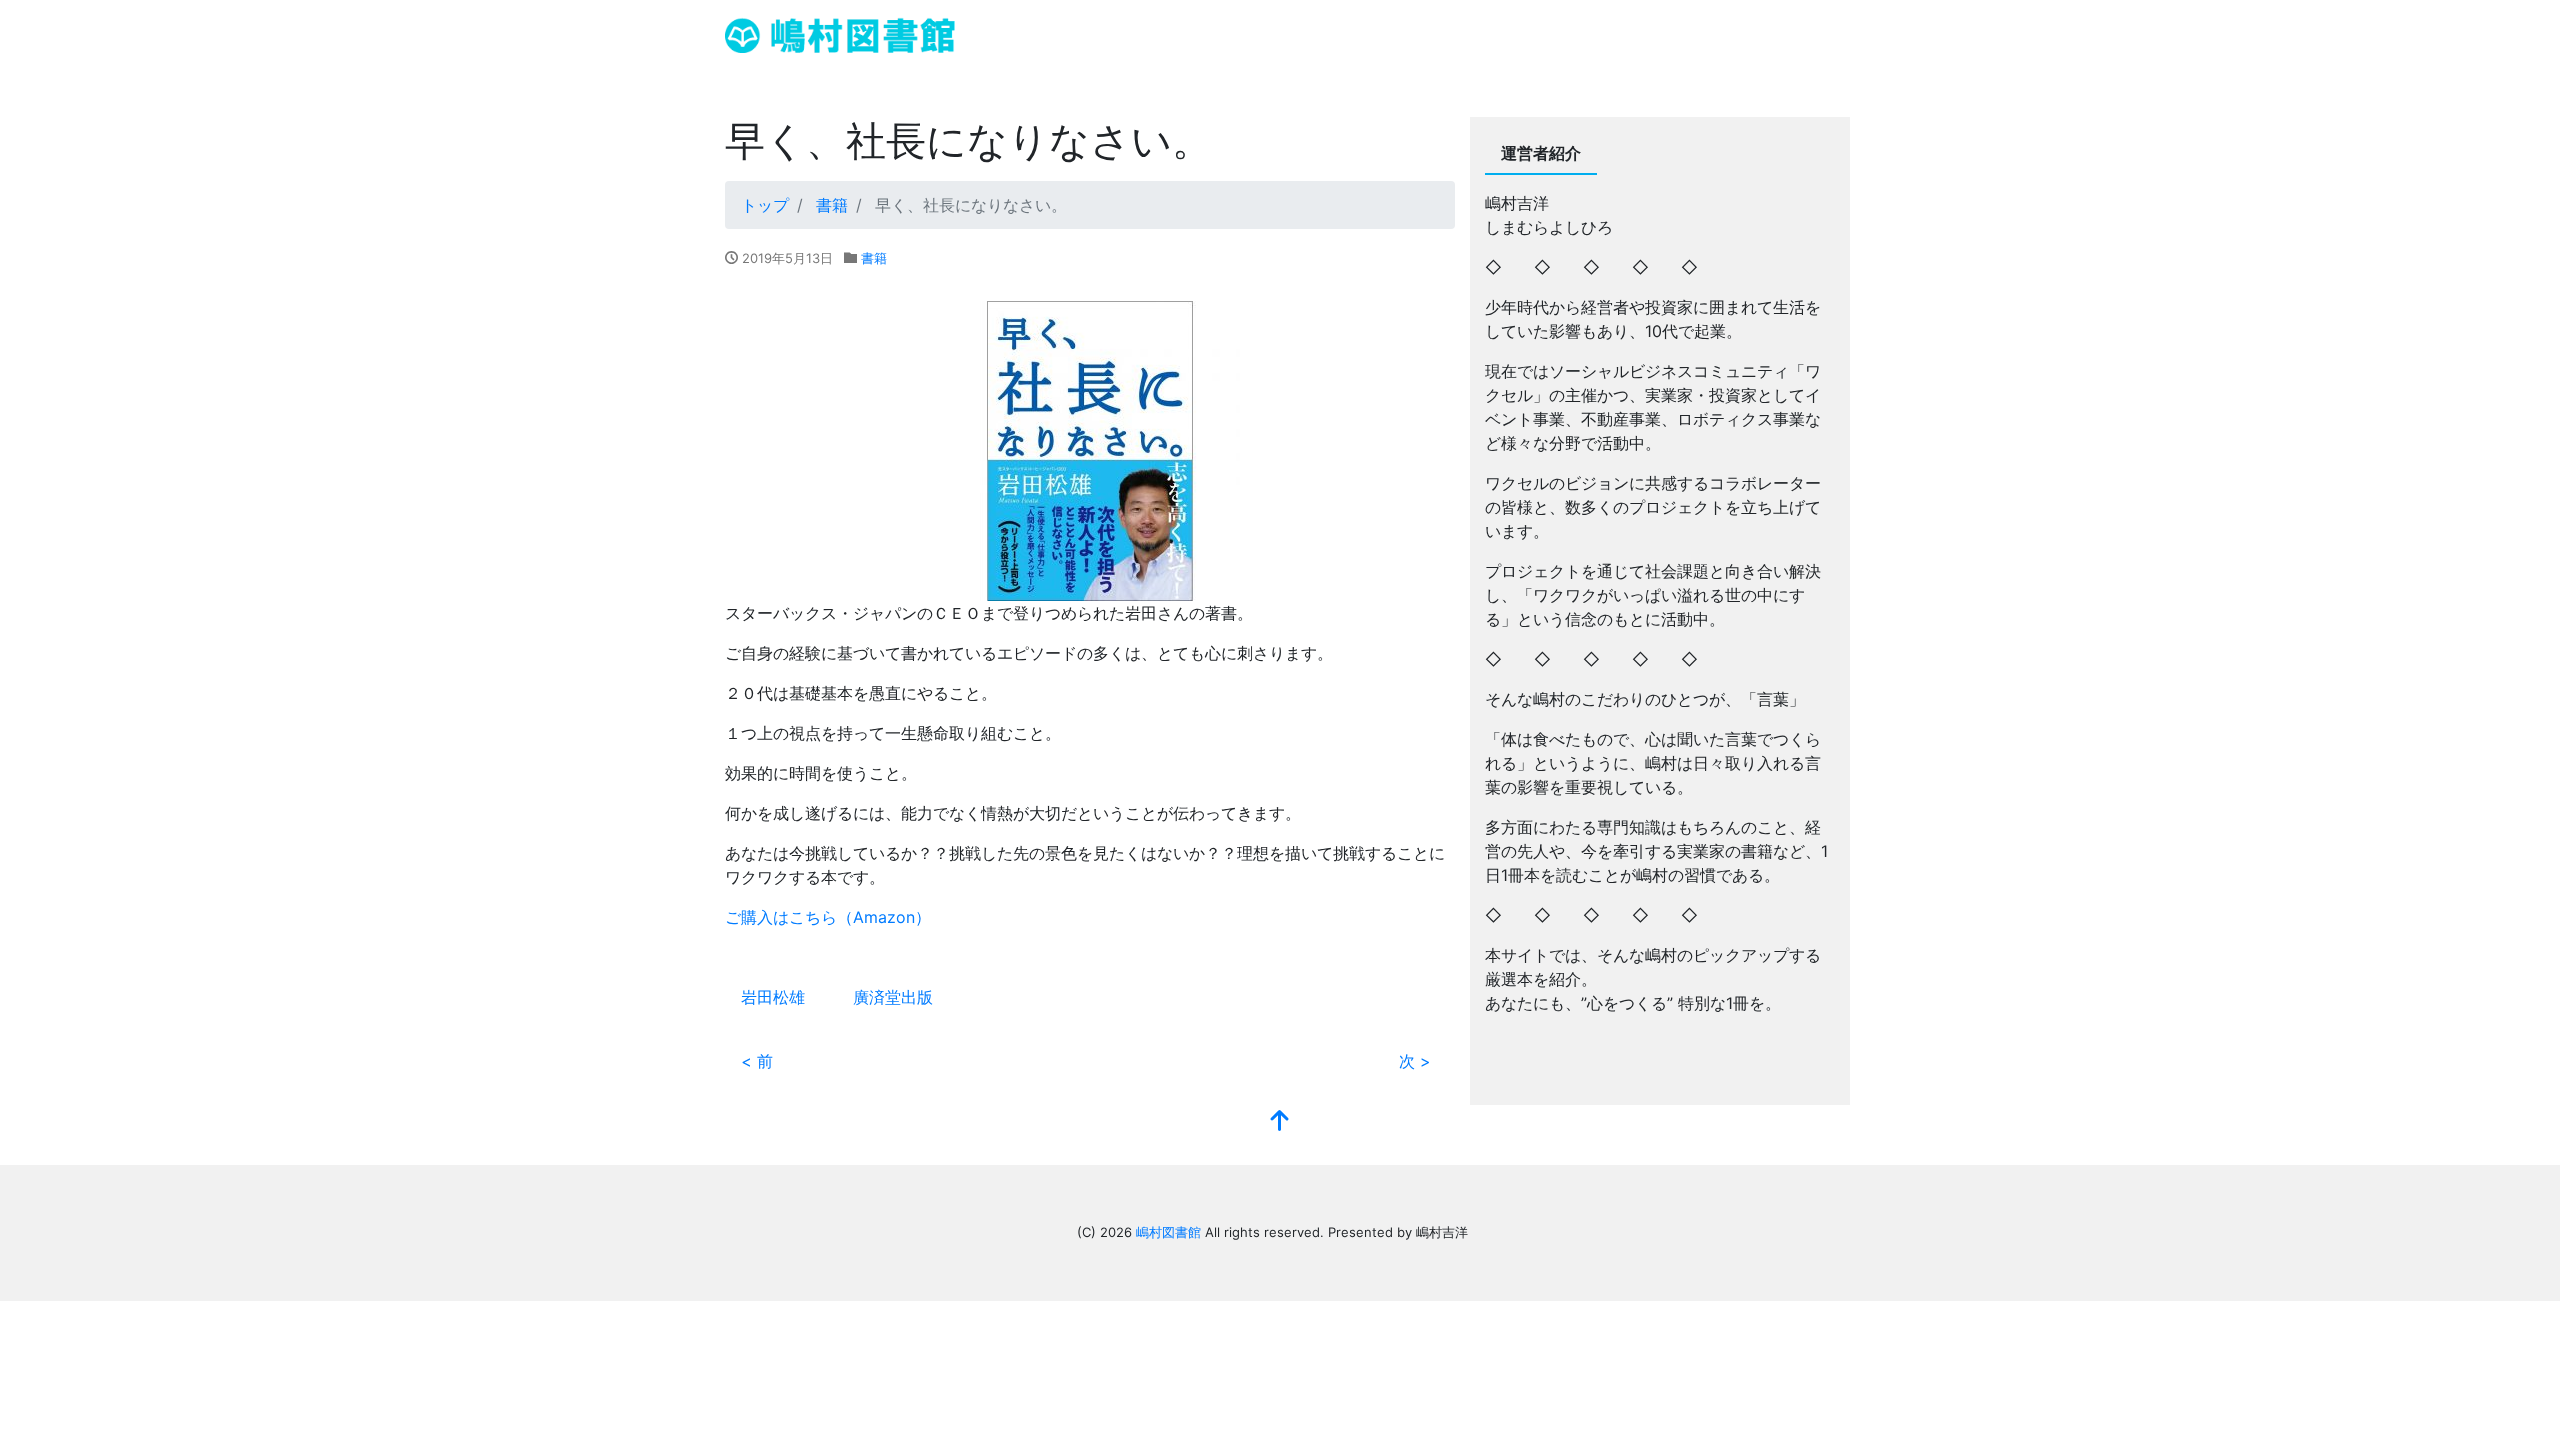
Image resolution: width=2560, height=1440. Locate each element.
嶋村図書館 (1168, 1232)
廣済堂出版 (893, 997)
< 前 (757, 1061)
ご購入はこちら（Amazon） (828, 917)
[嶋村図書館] (840, 33)
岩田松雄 (773, 997)
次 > (1415, 1061)
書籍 (874, 258)
